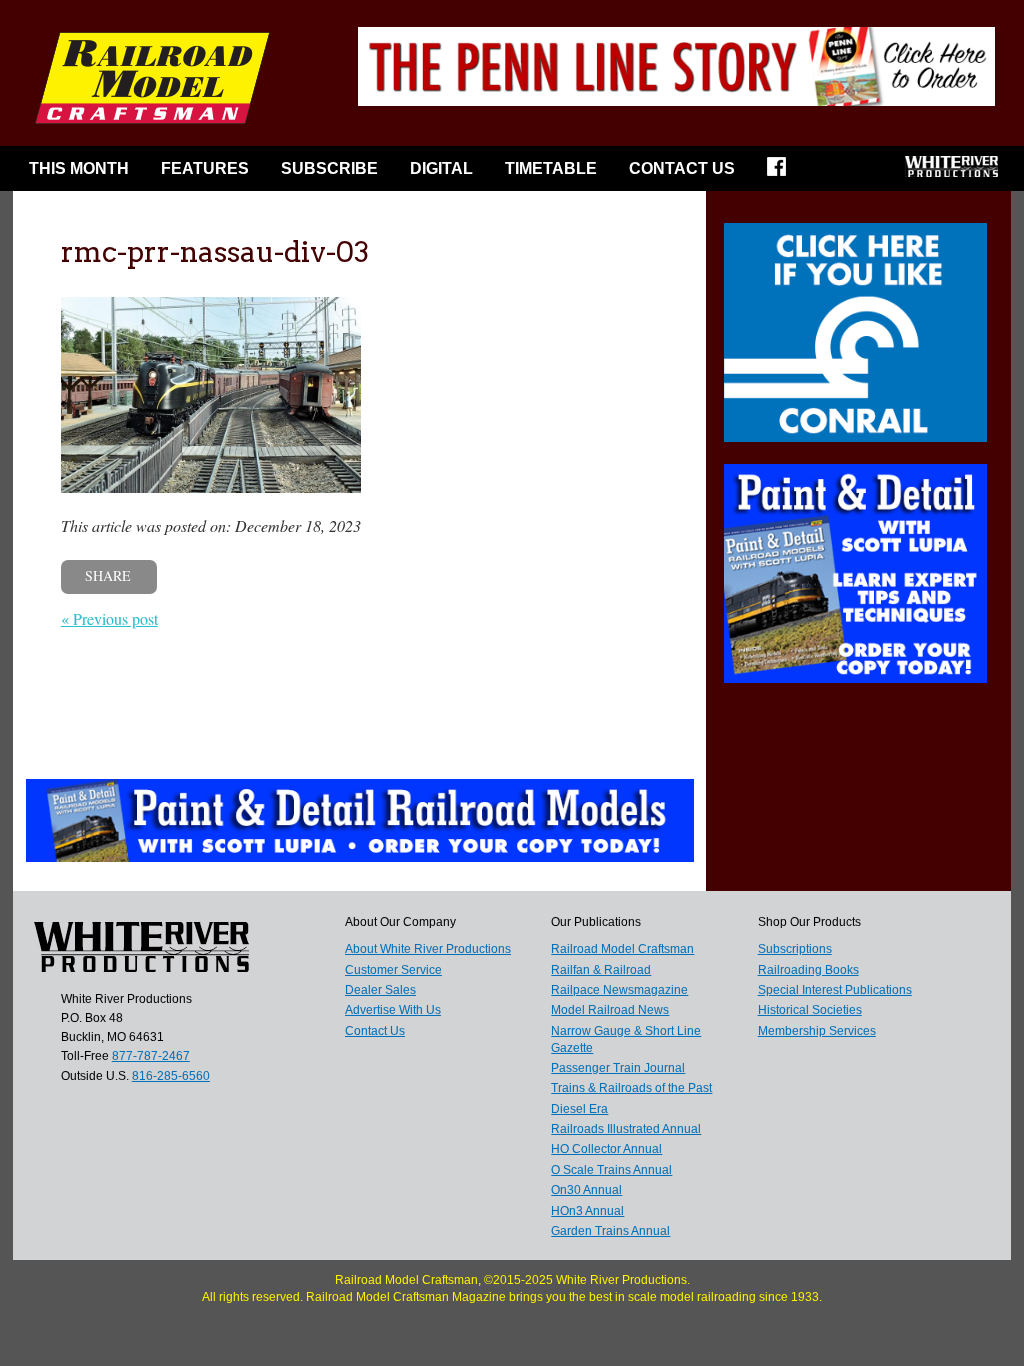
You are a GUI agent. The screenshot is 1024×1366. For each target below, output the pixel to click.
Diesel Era (579, 1109)
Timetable (551, 168)
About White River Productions (428, 949)
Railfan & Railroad (601, 970)
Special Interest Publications (835, 990)
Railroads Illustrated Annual (626, 1129)
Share (108, 575)
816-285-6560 (171, 1076)
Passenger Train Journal (618, 1068)
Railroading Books (808, 970)
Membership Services (817, 1031)
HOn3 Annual (587, 1211)
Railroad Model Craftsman (622, 949)
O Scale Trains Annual (611, 1170)
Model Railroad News (610, 1010)
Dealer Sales (380, 990)
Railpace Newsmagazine (619, 990)
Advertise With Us (393, 1010)
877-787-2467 (151, 1056)
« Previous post (109, 618)
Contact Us (682, 168)
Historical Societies (810, 1010)
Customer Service (393, 970)
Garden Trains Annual (610, 1231)
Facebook (783, 173)
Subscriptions (795, 949)
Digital (441, 168)
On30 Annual (586, 1190)
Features (205, 168)
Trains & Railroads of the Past (631, 1088)
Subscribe (329, 168)
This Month (79, 168)
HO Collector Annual (606, 1149)
